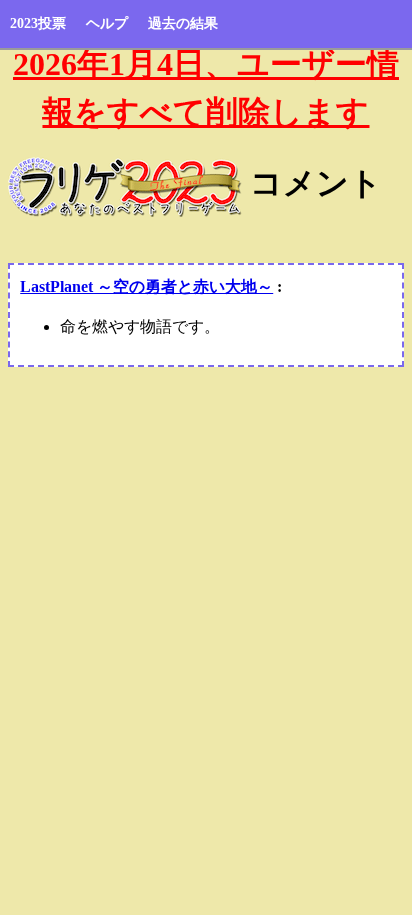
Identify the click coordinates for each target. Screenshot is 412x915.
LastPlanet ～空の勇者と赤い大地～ (146, 286)
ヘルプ (107, 23)
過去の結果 (183, 23)
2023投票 (38, 23)
